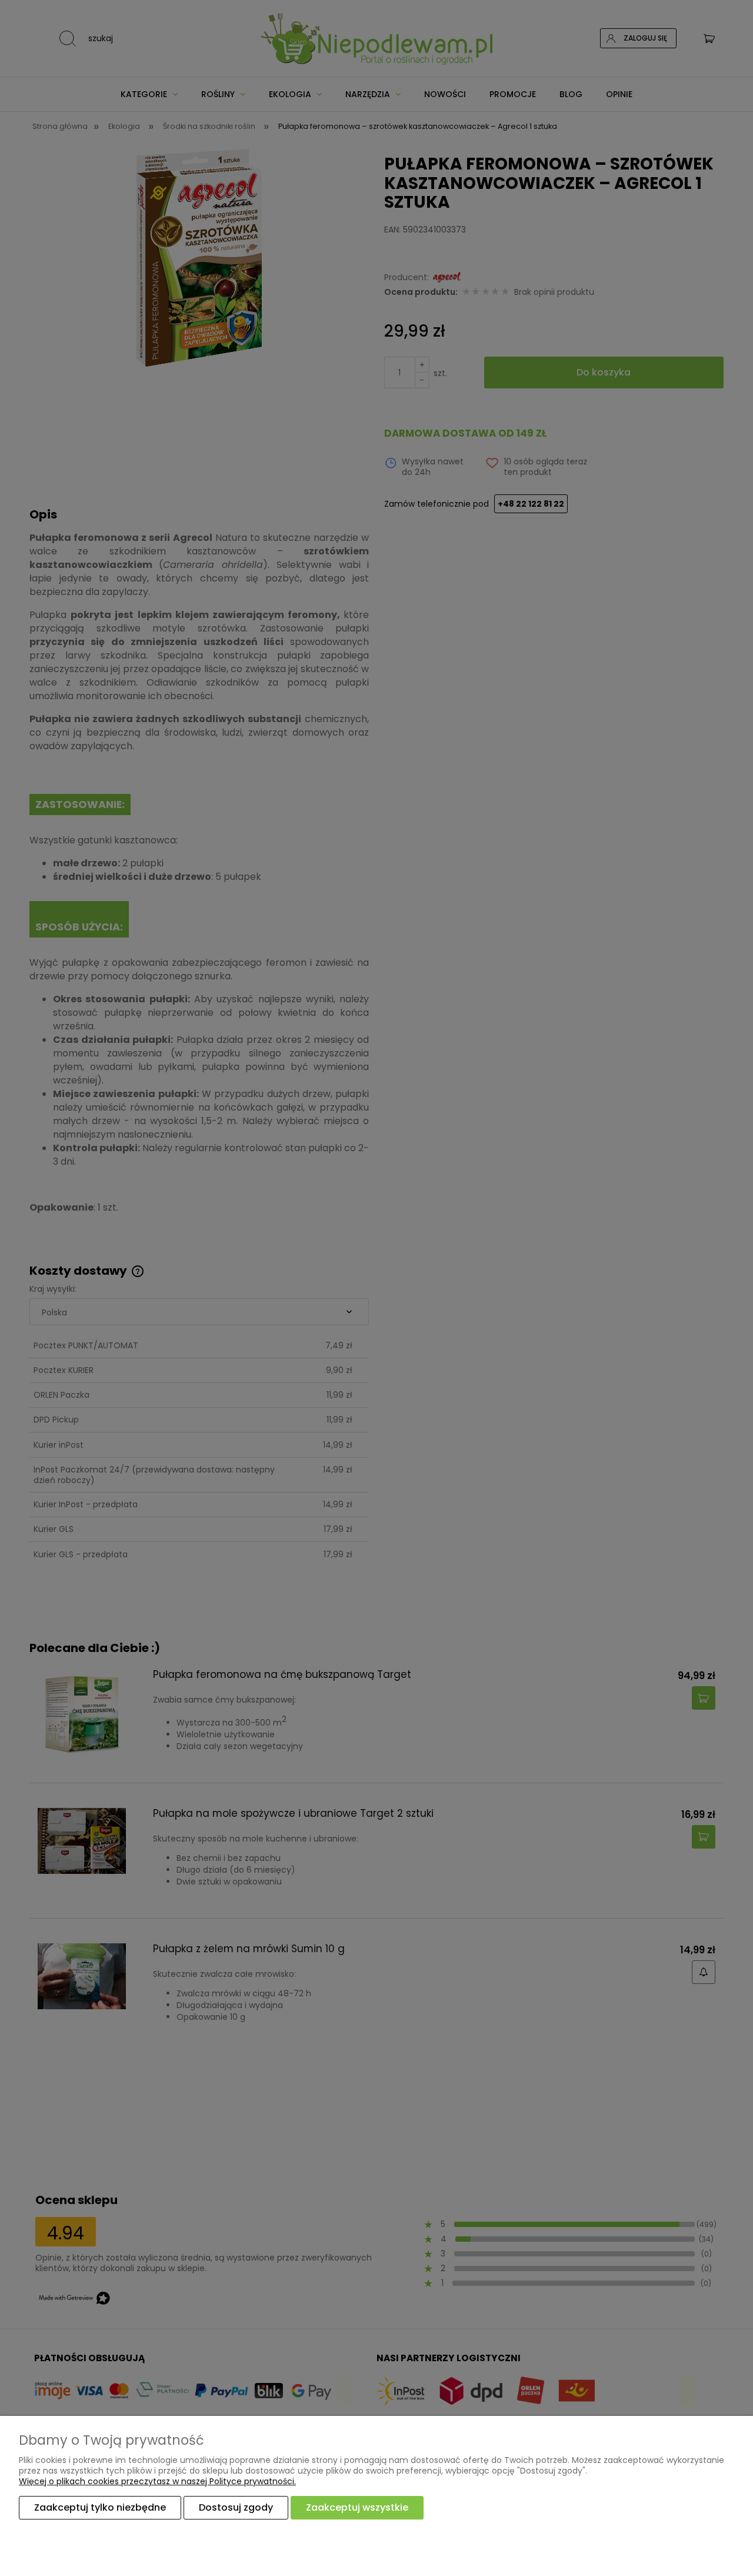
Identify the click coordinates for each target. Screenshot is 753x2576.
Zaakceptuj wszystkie (357, 2507)
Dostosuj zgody (236, 2507)
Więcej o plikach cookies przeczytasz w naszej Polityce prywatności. (157, 2481)
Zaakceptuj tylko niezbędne (100, 2507)
